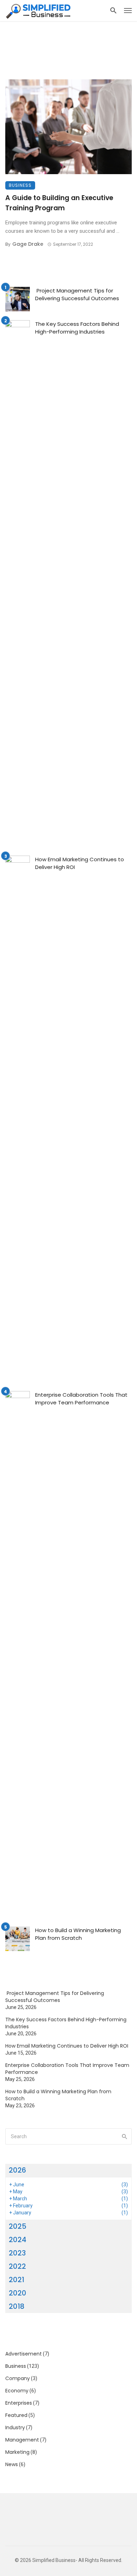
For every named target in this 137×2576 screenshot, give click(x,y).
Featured (16, 2415)
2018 (17, 2306)
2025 (18, 2226)
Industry (15, 2427)
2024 (18, 2240)
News (12, 2464)
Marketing (17, 2452)
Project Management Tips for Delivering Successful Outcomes (77, 295)
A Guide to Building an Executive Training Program (59, 203)
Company (18, 2378)
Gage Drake (28, 244)
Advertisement (24, 2354)
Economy (17, 2391)
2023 (17, 2253)
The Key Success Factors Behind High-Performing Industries (77, 328)
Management (22, 2440)
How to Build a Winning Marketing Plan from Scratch (78, 1934)
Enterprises (19, 2403)
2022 (17, 2266)
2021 (17, 2280)
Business (20, 185)
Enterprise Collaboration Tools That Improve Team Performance (81, 1399)
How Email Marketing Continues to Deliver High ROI (80, 863)
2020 (18, 2293)
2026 (17, 2170)
